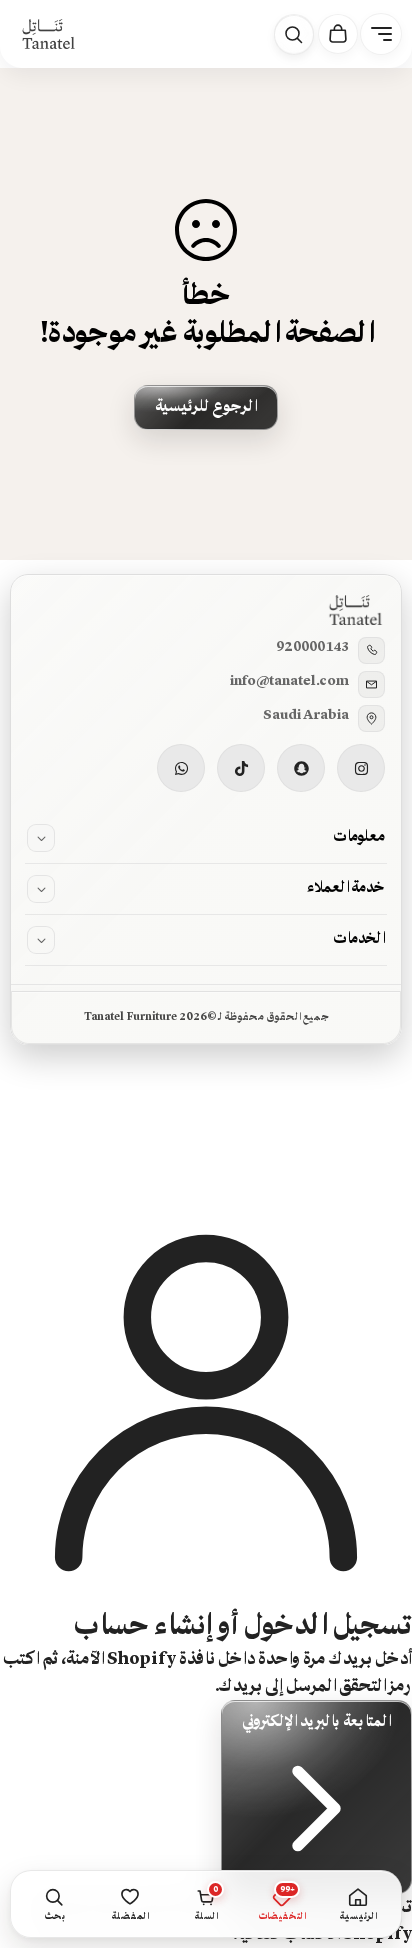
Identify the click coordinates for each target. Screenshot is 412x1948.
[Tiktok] (241, 768)
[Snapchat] (301, 768)
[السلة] (338, 34)
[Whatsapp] (181, 768)
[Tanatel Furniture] (48, 34)
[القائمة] (381, 34)
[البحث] (294, 35)
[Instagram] (361, 768)
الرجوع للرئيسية (206, 407)
